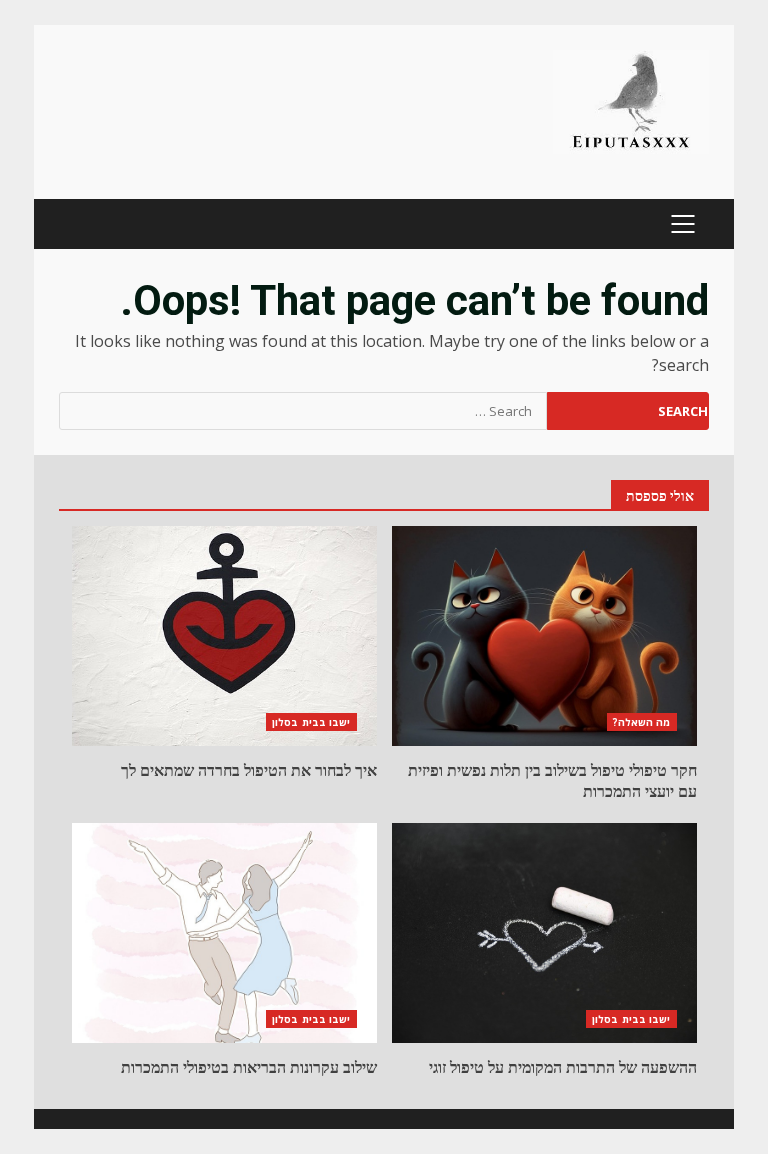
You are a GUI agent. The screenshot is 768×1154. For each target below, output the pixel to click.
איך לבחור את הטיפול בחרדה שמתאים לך (224, 636)
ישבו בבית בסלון (311, 722)
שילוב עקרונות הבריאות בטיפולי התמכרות (224, 933)
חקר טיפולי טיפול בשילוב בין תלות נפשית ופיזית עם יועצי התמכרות (544, 636)
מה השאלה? (642, 722)
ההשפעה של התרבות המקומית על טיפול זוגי (544, 933)
